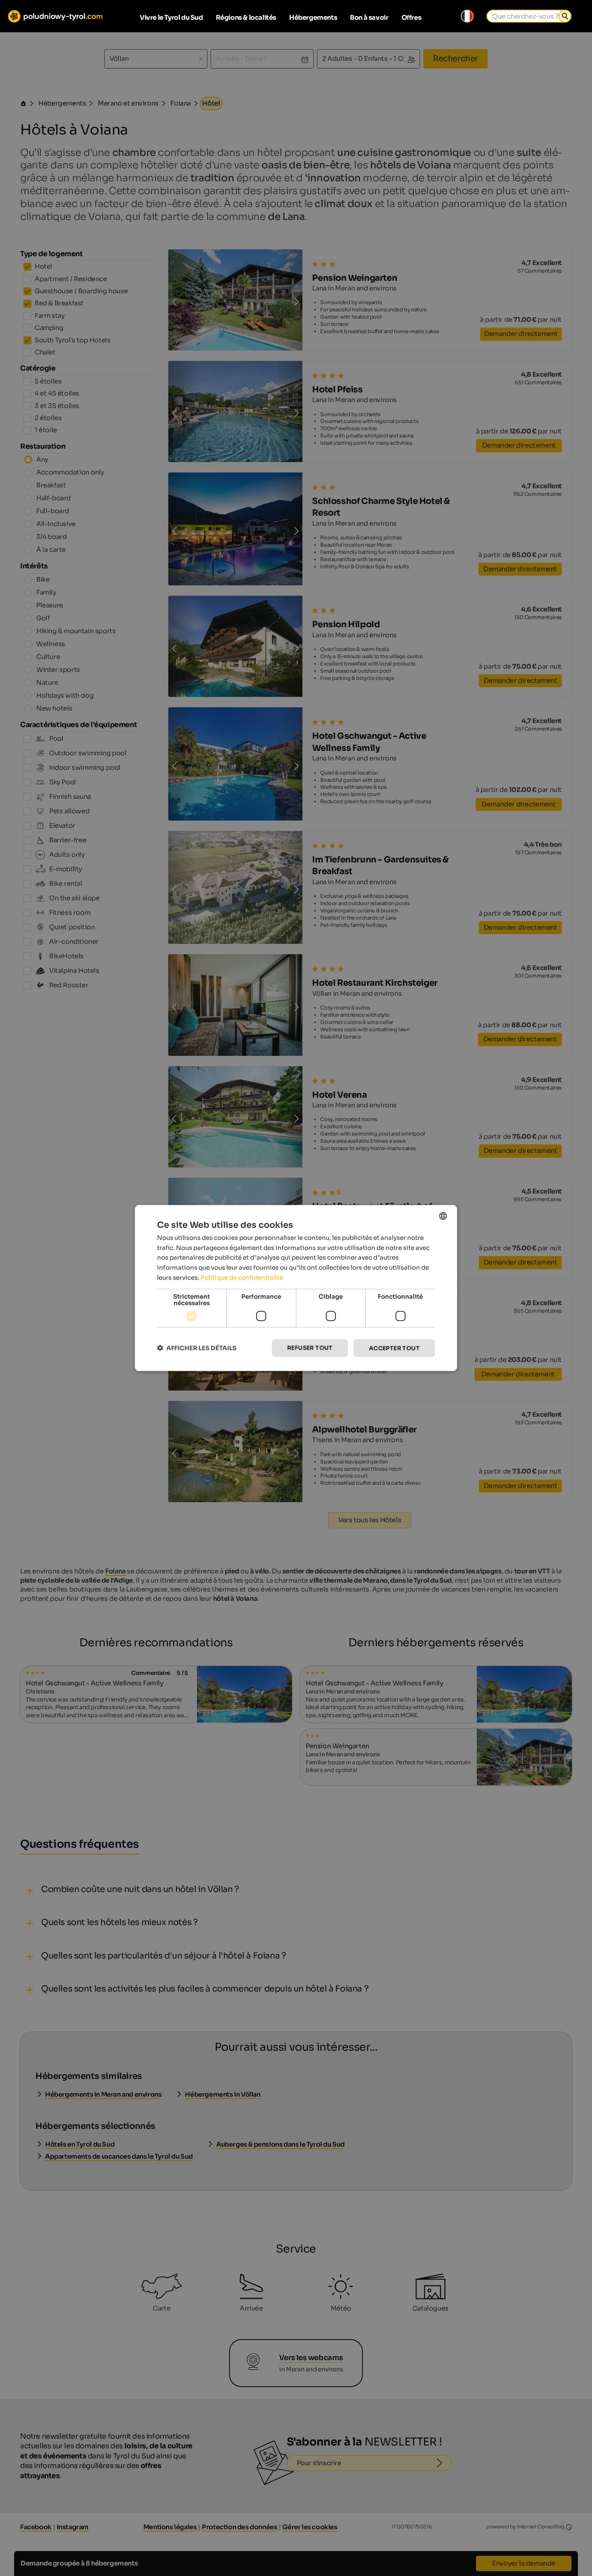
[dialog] (296, 1288)
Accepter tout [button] (394, 1348)
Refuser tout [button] (310, 1347)
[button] (197, 1348)
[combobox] (443, 1216)
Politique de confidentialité (242, 1277)
